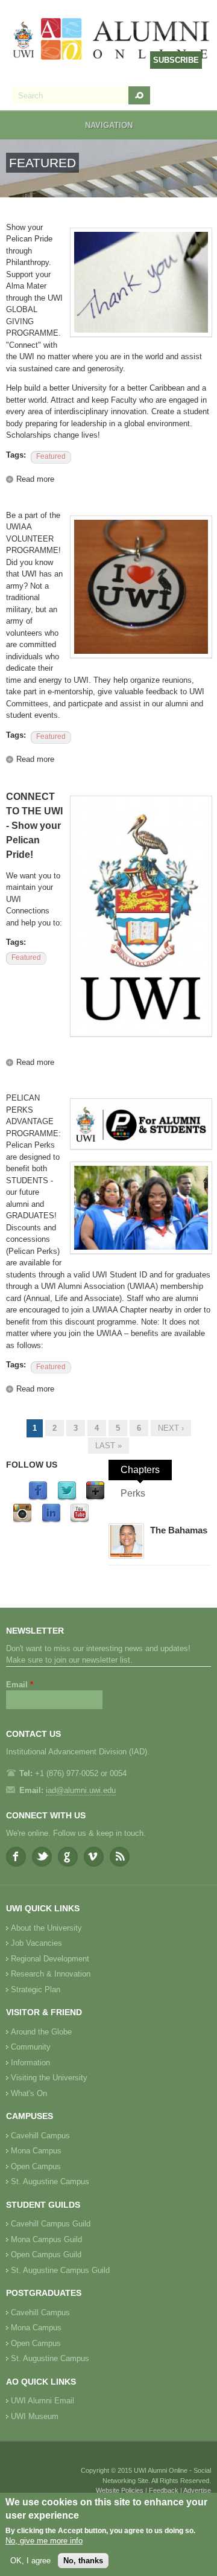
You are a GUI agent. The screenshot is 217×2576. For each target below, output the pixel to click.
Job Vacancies (36, 1943)
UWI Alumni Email (42, 2401)
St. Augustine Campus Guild (60, 2270)
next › (171, 1428)
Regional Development (50, 1959)
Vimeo (94, 1857)
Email (20, 1685)
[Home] (112, 40)
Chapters (140, 1470)
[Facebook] (38, 1498)
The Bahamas (179, 1530)
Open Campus (36, 2166)
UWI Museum (35, 2416)
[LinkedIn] (51, 1520)
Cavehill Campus (40, 2136)
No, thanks (83, 2561)
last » (108, 1446)
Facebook (16, 1857)
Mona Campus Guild (46, 2239)
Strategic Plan (36, 1990)
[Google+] (95, 1498)
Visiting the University (49, 2078)
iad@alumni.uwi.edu (81, 1790)
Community (31, 2047)
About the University (46, 1928)
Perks (133, 1493)
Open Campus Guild (46, 2255)
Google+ (68, 1857)
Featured (51, 456)
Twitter (42, 1857)
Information (30, 2063)
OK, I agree (30, 2561)
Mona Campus (36, 2151)
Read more (35, 479)
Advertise (197, 2490)
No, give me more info (44, 2541)
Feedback (164, 2490)
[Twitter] (67, 1498)
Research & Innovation (51, 1974)
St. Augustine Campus (50, 2181)
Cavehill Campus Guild (51, 2224)
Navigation (109, 125)
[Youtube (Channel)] (80, 1520)
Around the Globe (41, 2032)
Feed (120, 1857)
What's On (29, 2093)
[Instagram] (22, 1520)
